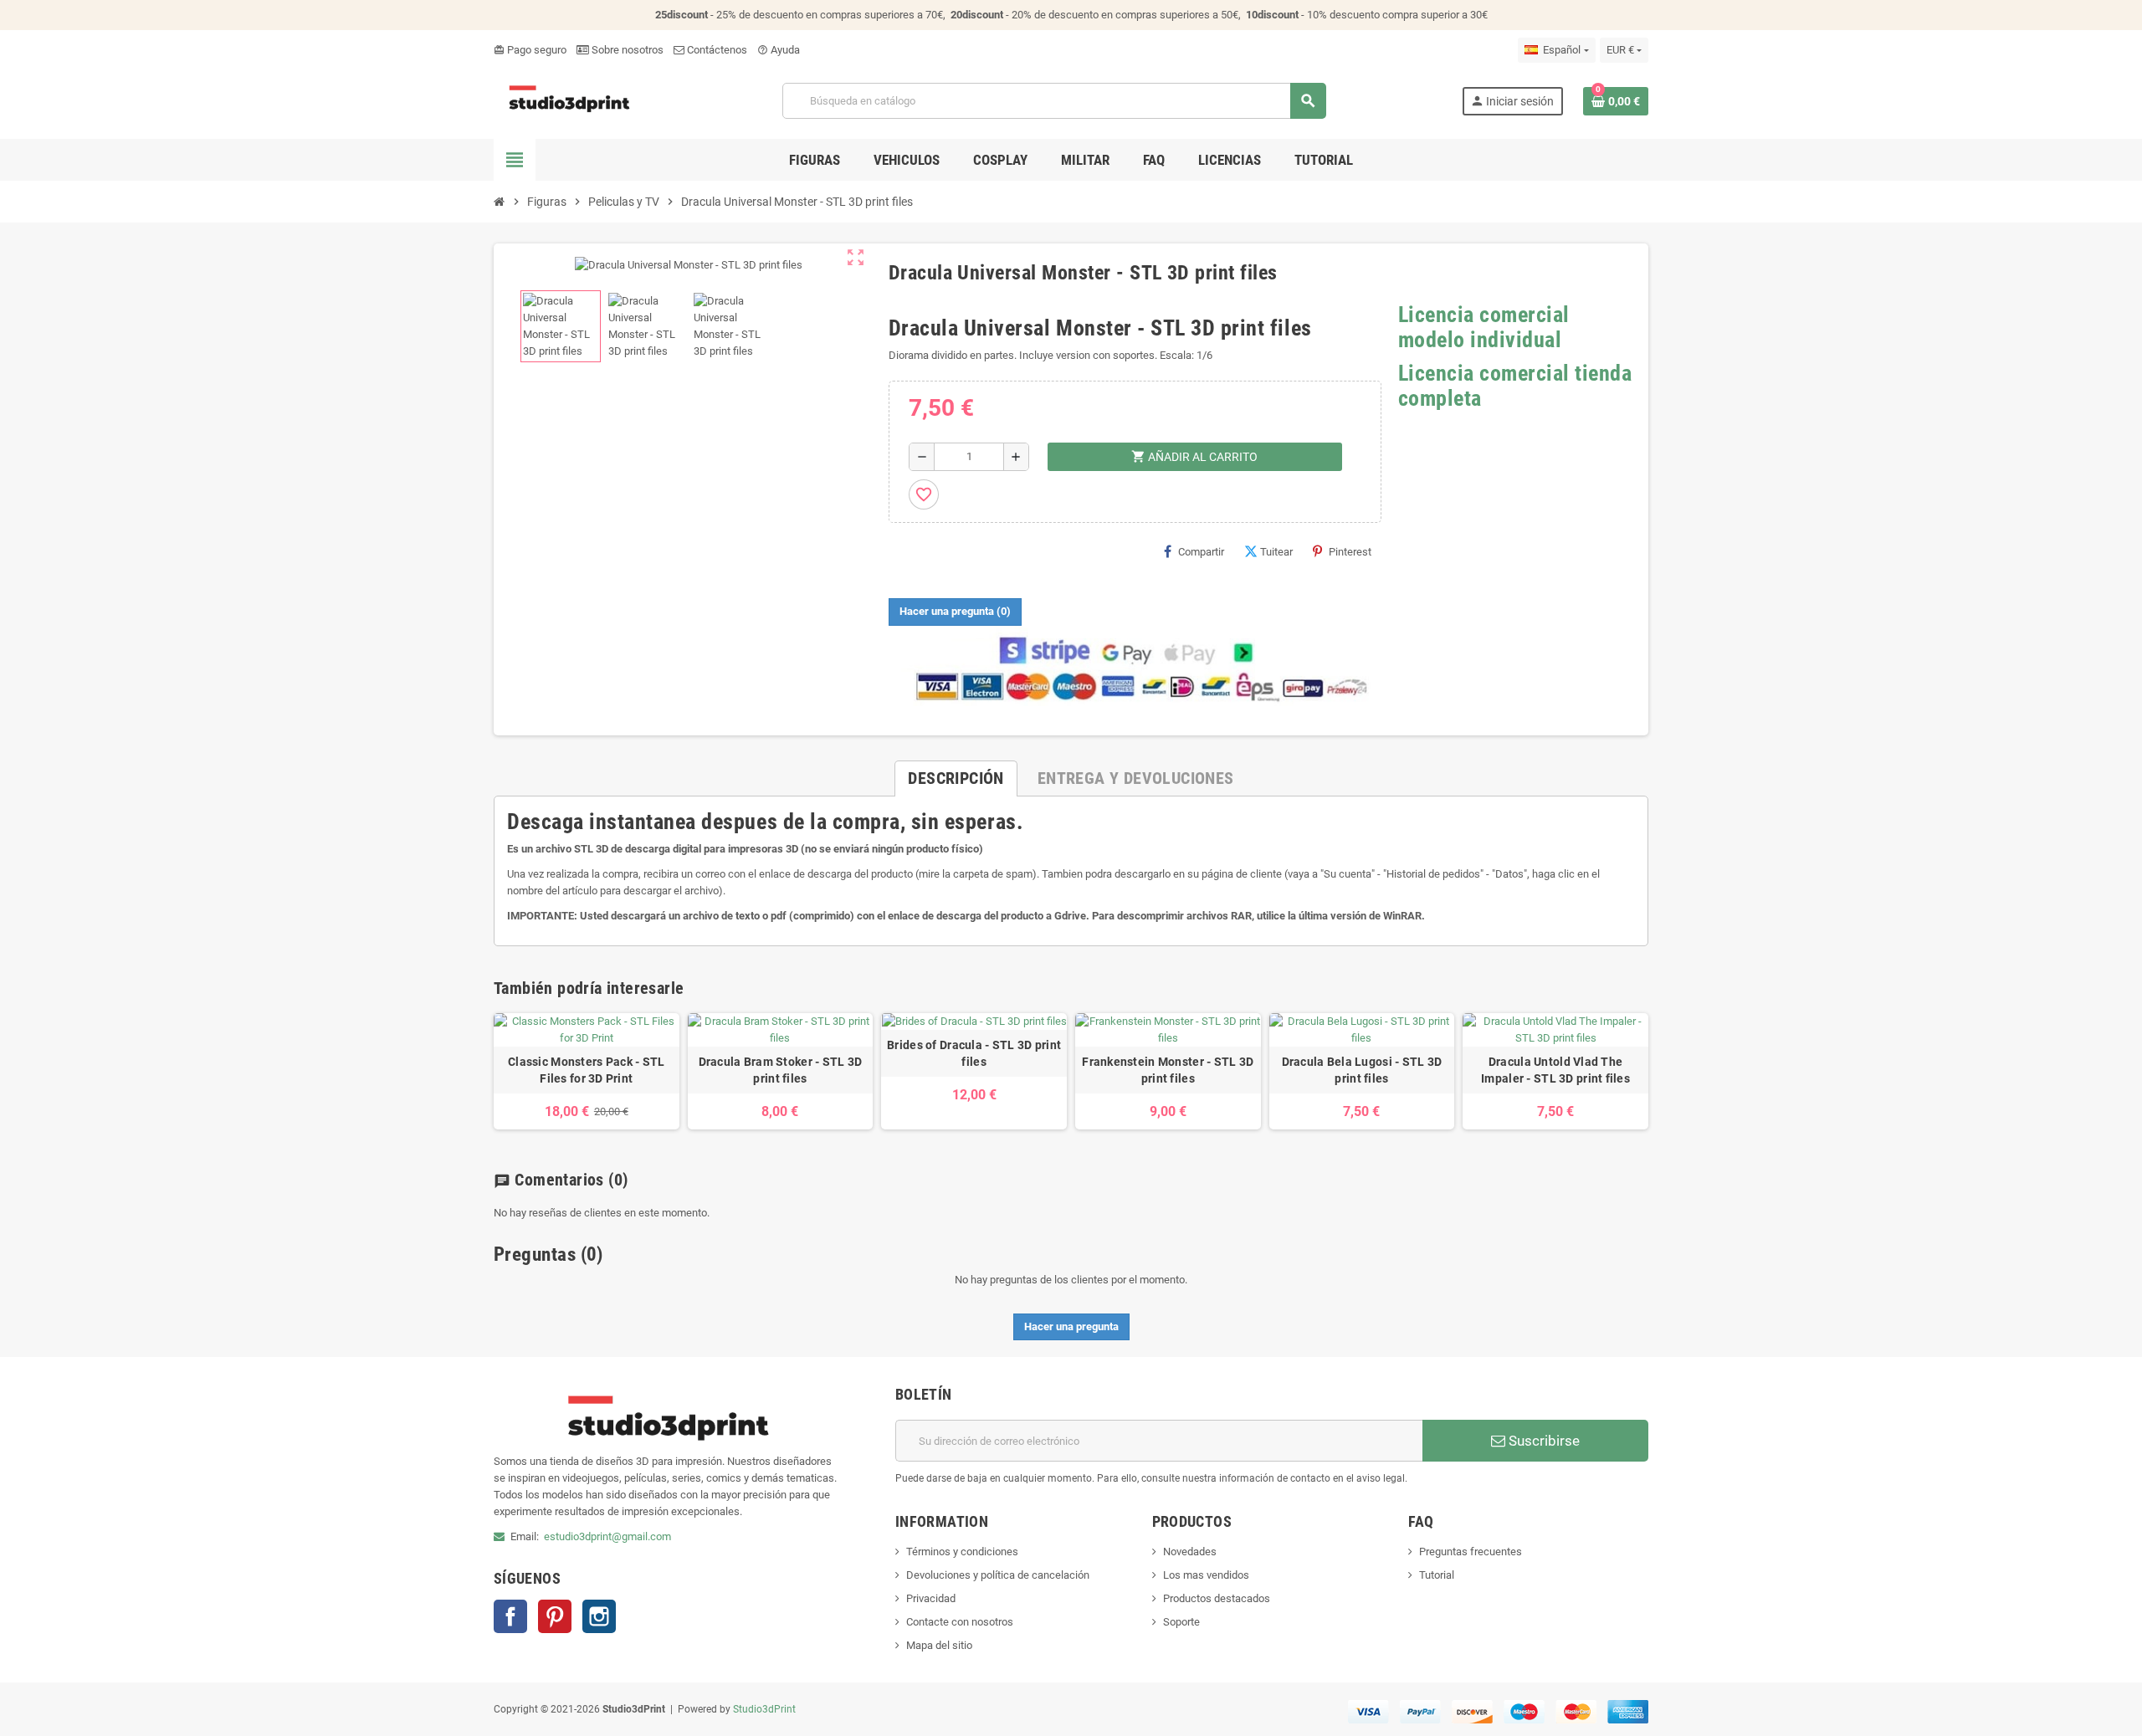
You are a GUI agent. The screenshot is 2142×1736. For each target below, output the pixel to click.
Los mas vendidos (1206, 1575)
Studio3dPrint (764, 1709)
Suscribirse (1542, 1441)
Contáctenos (716, 50)
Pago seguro (530, 50)
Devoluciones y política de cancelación (998, 1575)
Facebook (510, 1616)
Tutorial (1437, 1575)
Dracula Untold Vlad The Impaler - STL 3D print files (1555, 1070)
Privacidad (931, 1598)
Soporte (1181, 1622)
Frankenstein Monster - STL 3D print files (1168, 1070)
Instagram (599, 1616)
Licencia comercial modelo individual (1484, 327)
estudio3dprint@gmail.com (607, 1536)
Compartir (1201, 552)
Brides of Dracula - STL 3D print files (974, 1053)
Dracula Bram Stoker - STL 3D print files (781, 1070)
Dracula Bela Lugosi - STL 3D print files (1362, 1070)
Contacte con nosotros (960, 1622)
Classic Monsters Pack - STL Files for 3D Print (587, 1070)
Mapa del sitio (939, 1645)
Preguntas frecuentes (1471, 1552)
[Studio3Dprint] (570, 100)
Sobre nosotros (626, 50)
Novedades (1190, 1552)
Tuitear (1276, 552)
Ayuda (779, 50)
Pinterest (1350, 552)
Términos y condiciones (962, 1552)
